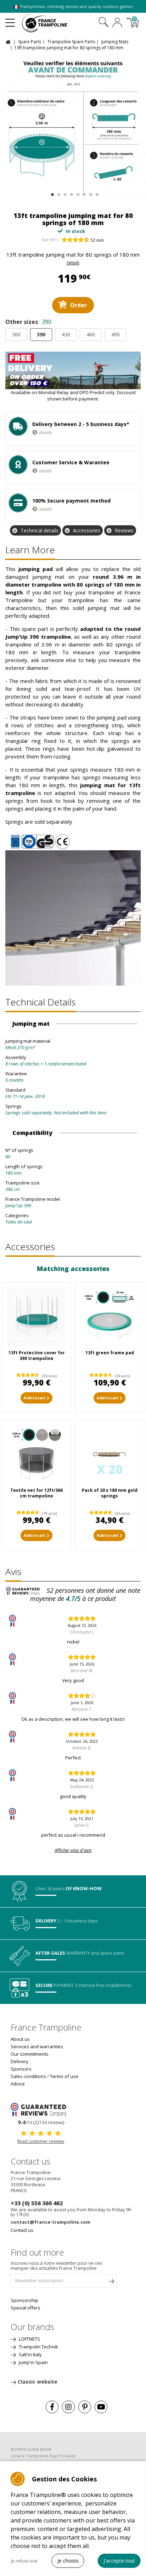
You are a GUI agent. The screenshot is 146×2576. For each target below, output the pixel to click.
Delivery (19, 2061)
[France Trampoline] (49, 23)
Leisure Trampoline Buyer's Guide (43, 2456)
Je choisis (68, 2561)
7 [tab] (90, 193)
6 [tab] (83, 193)
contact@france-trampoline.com (50, 2222)
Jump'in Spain (33, 2362)
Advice (18, 2084)
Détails (73, 263)
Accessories (87, 530)
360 (16, 334)
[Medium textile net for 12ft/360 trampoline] (36, 1455)
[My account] (117, 23)
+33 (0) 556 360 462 (37, 2203)
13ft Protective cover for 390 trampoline (37, 1356)
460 (91, 334)
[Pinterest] (85, 2407)
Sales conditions (28, 2076)
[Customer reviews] (41, 2109)
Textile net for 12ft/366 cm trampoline (36, 1493)
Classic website (38, 2382)
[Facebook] (52, 2407)
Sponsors (21, 2069)
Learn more (30, 550)
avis (97, 240)
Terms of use (64, 2076)
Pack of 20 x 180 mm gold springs (110, 1493)
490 (116, 334)
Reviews (124, 530)
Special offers (26, 2308)
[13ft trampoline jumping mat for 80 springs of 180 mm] (73, 128)
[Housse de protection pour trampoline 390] (36, 1317)
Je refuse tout (24, 2561)
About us (20, 2039)
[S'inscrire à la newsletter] (111, 2283)
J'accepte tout (119, 2561)
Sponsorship (24, 2300)
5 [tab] (77, 193)
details (46, 432)
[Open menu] (10, 20)
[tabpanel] (73, 128)
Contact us (22, 2230)
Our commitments (30, 2054)
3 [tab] (64, 193)
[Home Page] (9, 41)
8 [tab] (96, 193)
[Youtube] (101, 2407)
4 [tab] (71, 193)
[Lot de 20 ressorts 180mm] (109, 1455)
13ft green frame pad (110, 1353)
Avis (13, 1572)
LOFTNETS (29, 2339)
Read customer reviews (41, 2141)
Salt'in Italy (30, 2354)
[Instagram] (68, 2407)
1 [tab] (52, 193)
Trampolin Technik (38, 2347)
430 (66, 334)
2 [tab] (58, 193)
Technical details (40, 530)
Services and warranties (37, 2046)
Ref (45, 240)
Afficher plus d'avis (73, 1850)
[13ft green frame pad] (109, 1317)
